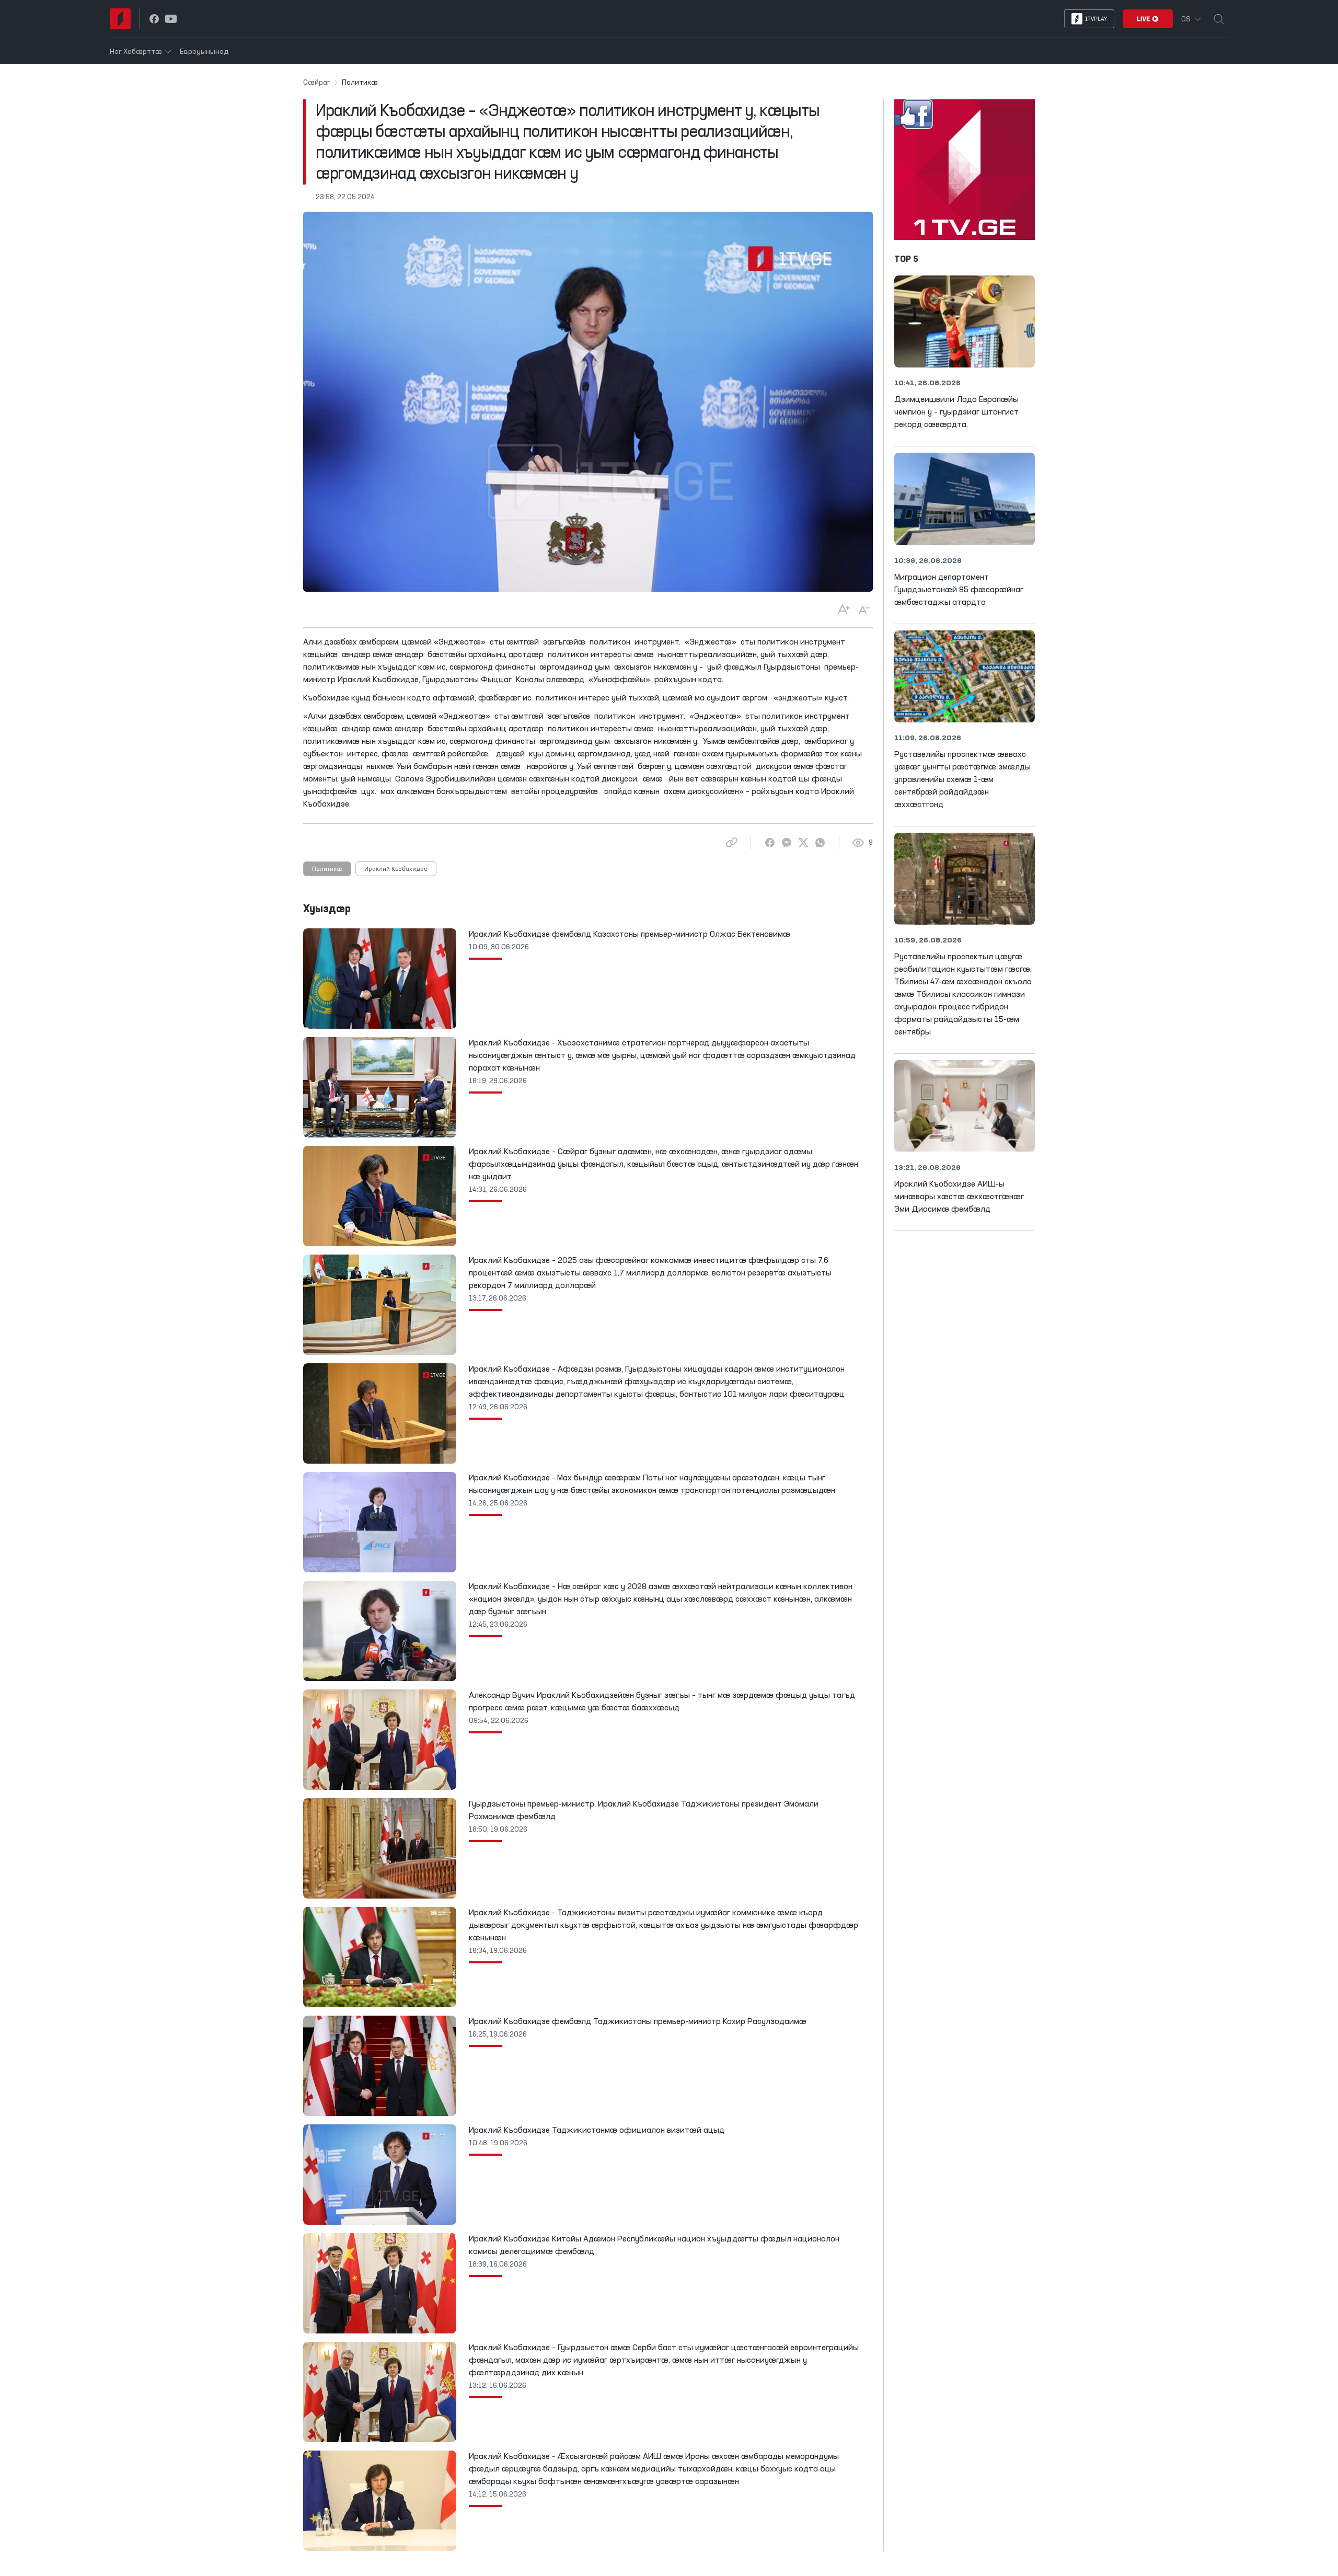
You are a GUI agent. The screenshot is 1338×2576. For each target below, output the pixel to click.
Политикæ (327, 869)
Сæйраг (317, 83)
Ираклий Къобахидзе (396, 869)
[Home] (120, 19)
